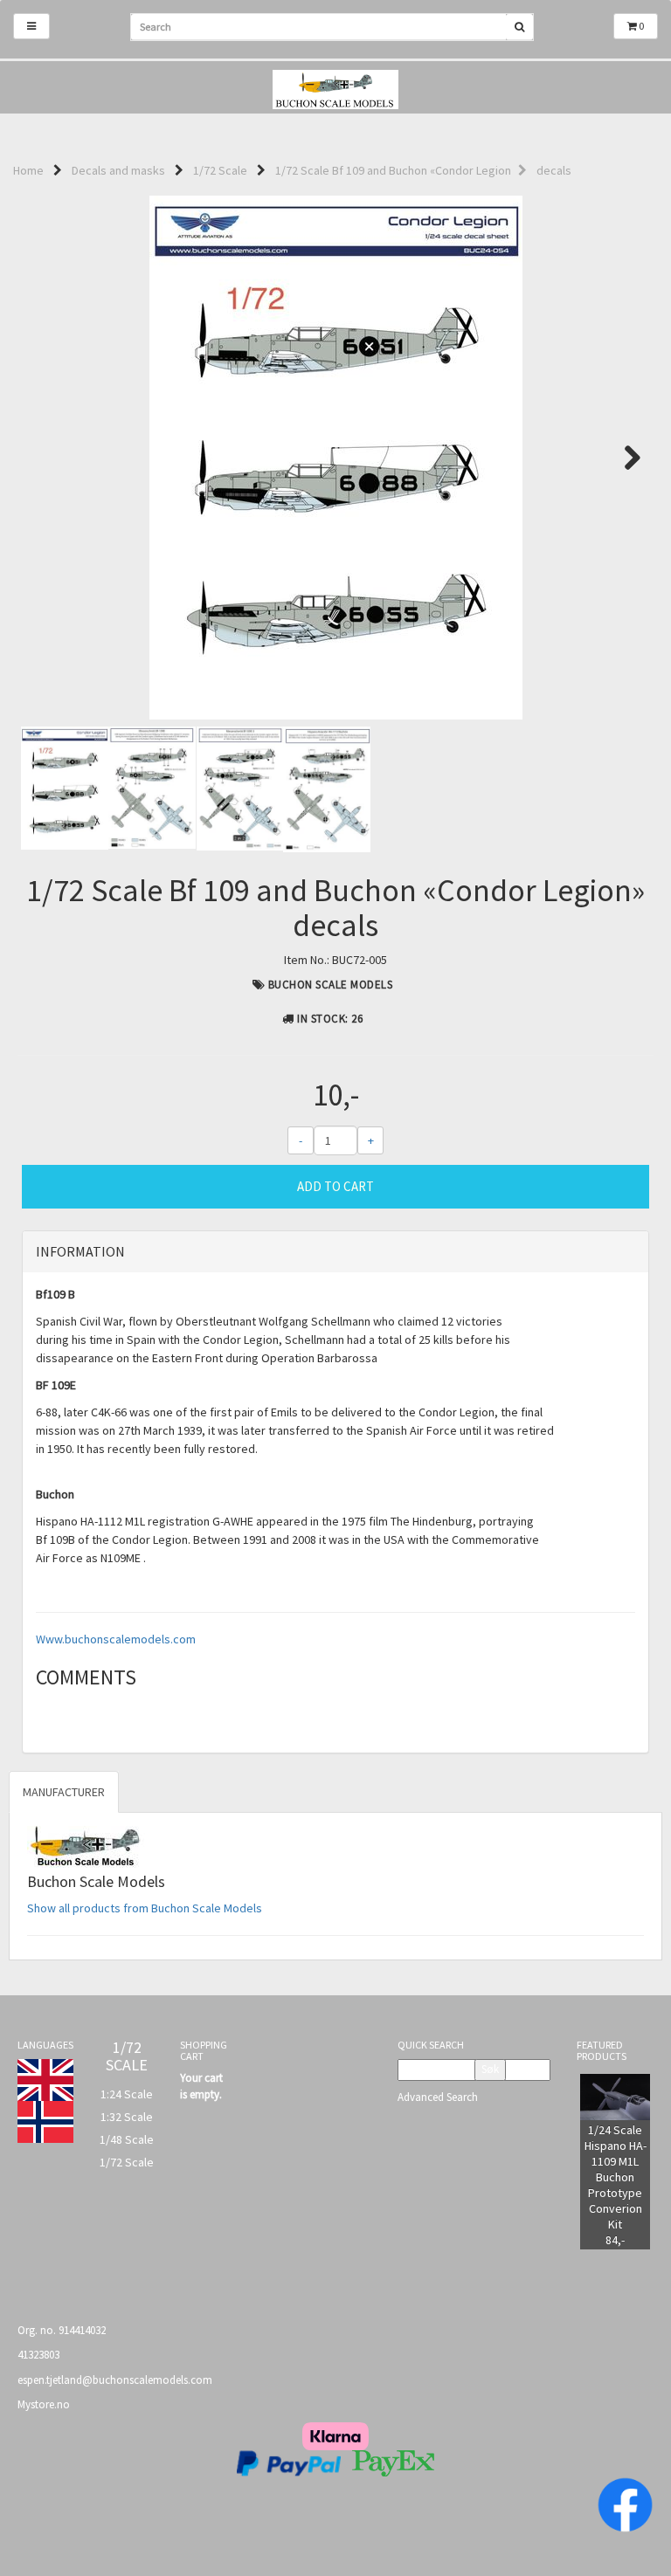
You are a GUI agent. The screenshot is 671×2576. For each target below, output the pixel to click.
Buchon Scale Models (331, 985)
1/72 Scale (220, 170)
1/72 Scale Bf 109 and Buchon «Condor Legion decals (423, 170)
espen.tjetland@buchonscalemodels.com (115, 2380)
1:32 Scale (127, 2117)
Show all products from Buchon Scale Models (145, 1908)
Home (28, 170)
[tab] (335, 1252)
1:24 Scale (127, 2094)
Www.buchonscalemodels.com (116, 1639)
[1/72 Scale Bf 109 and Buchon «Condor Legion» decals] (335, 458)
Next (624, 458)
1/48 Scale (127, 2139)
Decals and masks (118, 170)
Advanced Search (438, 2097)
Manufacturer (64, 1792)
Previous (47, 458)
